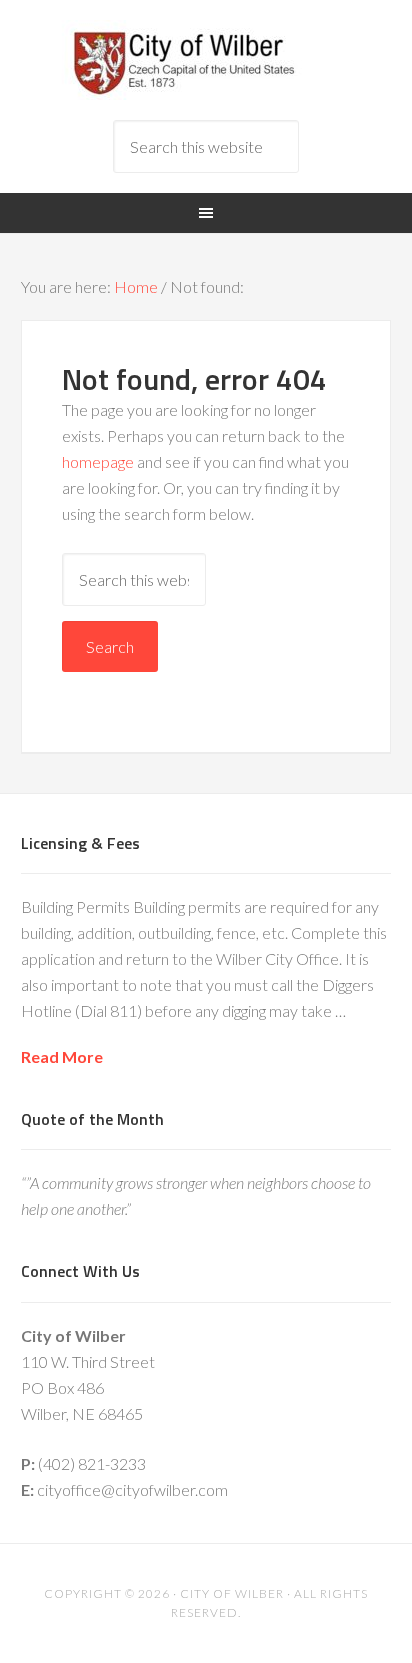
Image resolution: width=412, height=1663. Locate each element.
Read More (62, 1056)
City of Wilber (206, 60)
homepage (98, 461)
